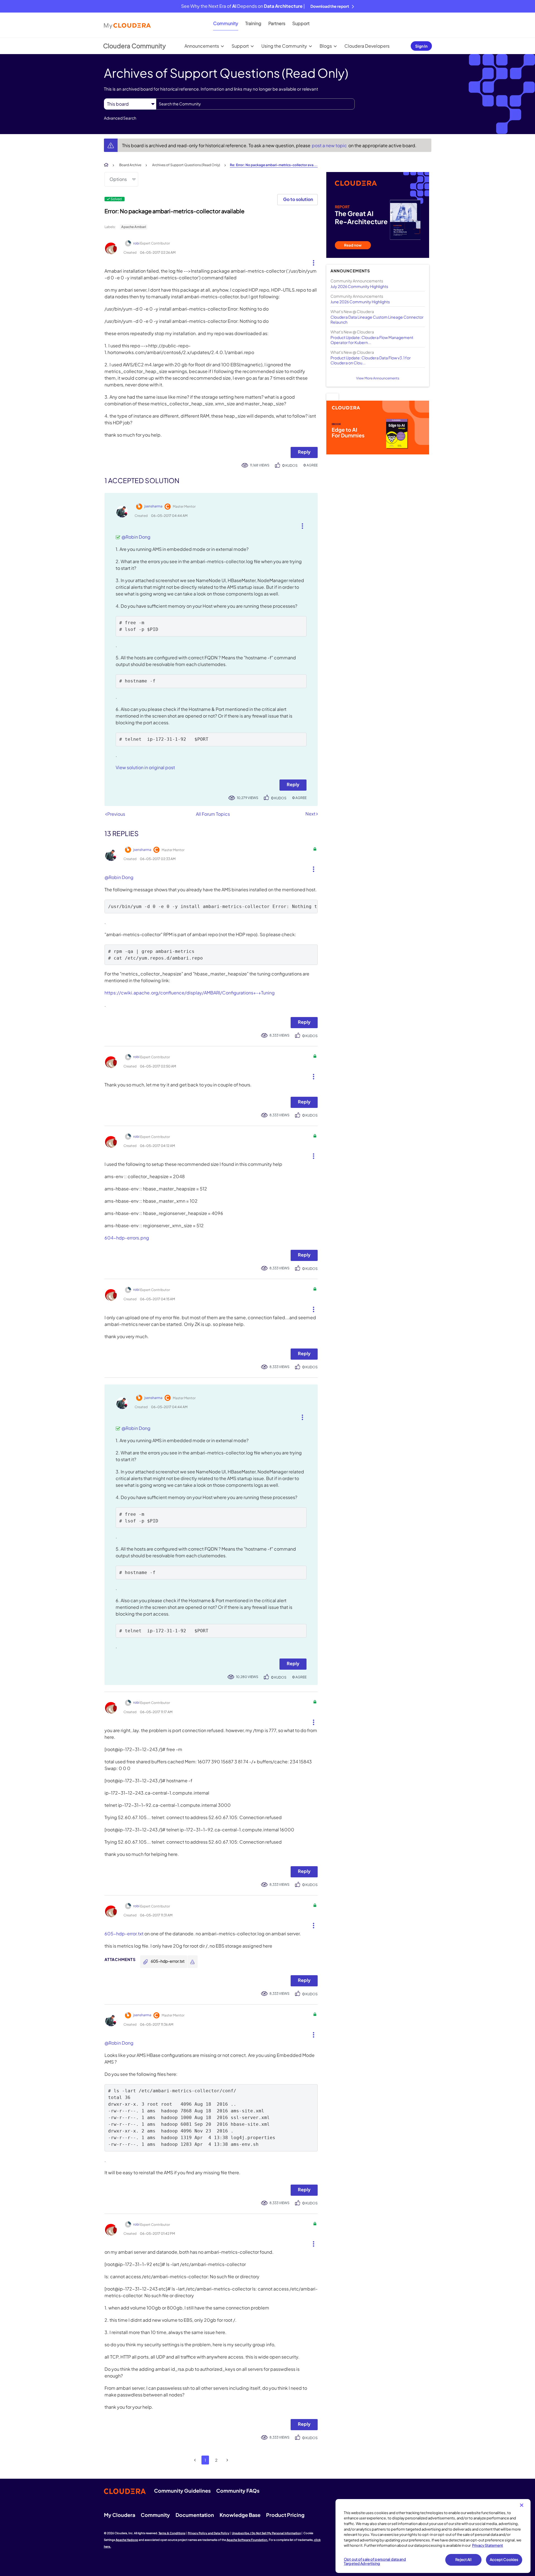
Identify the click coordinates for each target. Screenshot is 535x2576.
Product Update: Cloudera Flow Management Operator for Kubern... (372, 340)
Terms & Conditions (172, 2533)
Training (253, 23)
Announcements (202, 46)
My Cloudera (120, 2515)
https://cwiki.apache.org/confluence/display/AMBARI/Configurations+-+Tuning (190, 993)
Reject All (463, 2560)
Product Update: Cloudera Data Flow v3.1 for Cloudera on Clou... (371, 360)
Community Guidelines (182, 2491)
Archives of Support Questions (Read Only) (186, 165)
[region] (433, 2536)
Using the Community (284, 46)
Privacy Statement (487, 2545)
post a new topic (330, 145)
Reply (304, 452)
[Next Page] (227, 2460)
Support (301, 23)
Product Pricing (285, 2515)
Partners (277, 23)
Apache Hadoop (127, 2540)
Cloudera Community (134, 46)
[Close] (522, 2505)
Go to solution (298, 199)
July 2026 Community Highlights (359, 286)
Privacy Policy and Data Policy (209, 2533)
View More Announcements (378, 378)
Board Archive (130, 165)
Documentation (195, 2515)
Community (226, 23)
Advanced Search (120, 118)
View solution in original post (145, 767)
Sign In (421, 46)
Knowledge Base (240, 2515)
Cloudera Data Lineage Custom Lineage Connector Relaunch (377, 319)
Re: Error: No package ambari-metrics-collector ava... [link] (274, 165)
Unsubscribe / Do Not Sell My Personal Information (266, 2533)
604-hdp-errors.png (127, 1238)
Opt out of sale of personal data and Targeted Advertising (375, 2562)
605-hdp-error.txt (124, 1934)
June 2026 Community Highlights (360, 302)
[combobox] (255, 104)
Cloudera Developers (367, 46)
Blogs (326, 46)
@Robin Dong (136, 537)
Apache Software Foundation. (247, 2540)
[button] (311, 262)
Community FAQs (238, 2491)
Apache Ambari (134, 227)
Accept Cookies (504, 2560)
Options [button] (118, 179)
